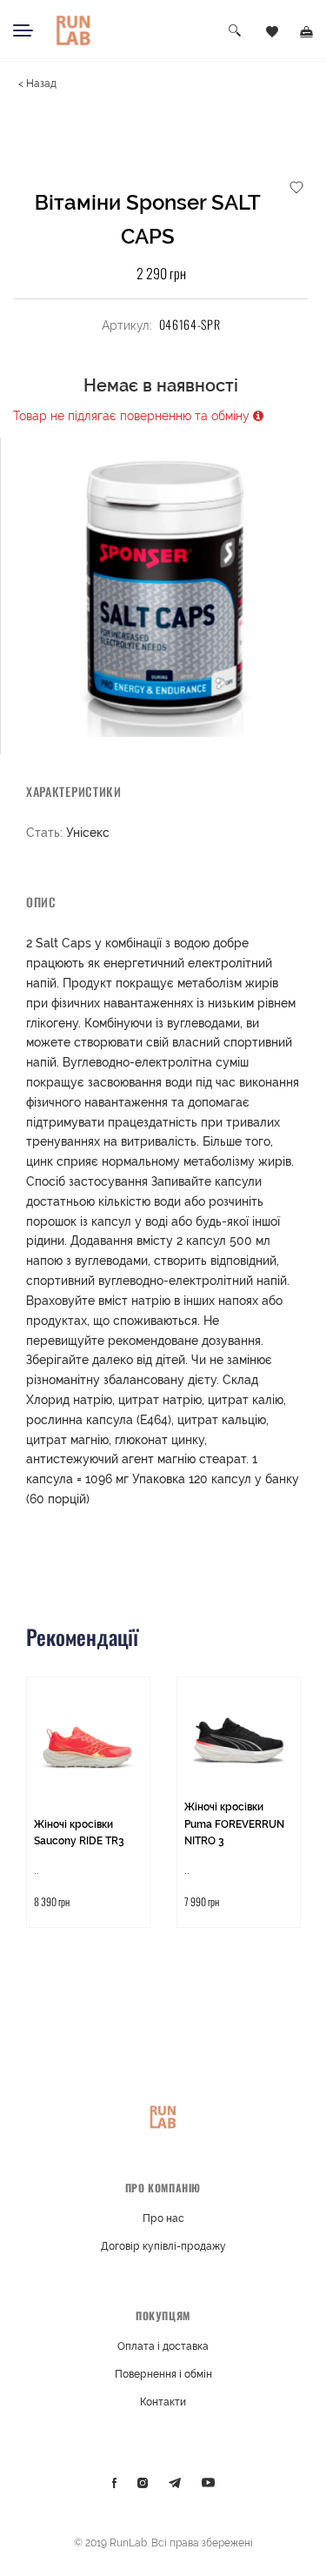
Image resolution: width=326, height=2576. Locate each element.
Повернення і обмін (163, 2374)
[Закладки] (272, 30)
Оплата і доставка (163, 2346)
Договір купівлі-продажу (163, 2246)
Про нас (163, 2218)
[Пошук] (236, 31)
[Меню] (23, 30)
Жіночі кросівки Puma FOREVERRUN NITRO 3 (234, 1824)
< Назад (37, 84)
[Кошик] (306, 30)
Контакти (163, 2402)
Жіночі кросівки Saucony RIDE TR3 (79, 1833)
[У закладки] (296, 186)
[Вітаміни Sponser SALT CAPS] (163, 587)
